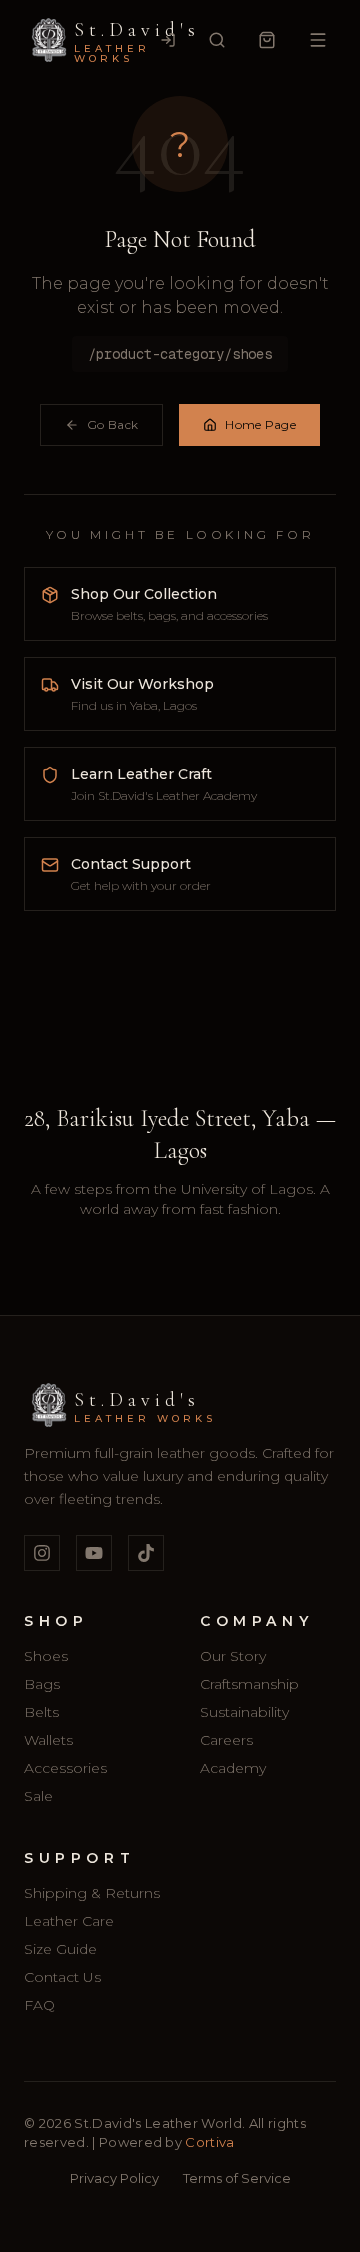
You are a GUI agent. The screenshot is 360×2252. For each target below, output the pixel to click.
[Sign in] (168, 40)
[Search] (217, 40)
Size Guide (60, 1949)
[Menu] (318, 40)
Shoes (46, 1656)
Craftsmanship (249, 1684)
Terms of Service (237, 2178)
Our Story (233, 1656)
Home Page (260, 424)
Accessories (65, 1768)
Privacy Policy (114, 2178)
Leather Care (69, 1921)
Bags (42, 1684)
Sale (38, 1796)
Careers (226, 1740)
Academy (233, 1768)
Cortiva (208, 2142)
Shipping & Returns (92, 1893)
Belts (41, 1712)
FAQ (39, 2005)
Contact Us (62, 1977)
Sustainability (244, 1712)
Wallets (48, 1740)
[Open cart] (267, 40)
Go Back (112, 424)
